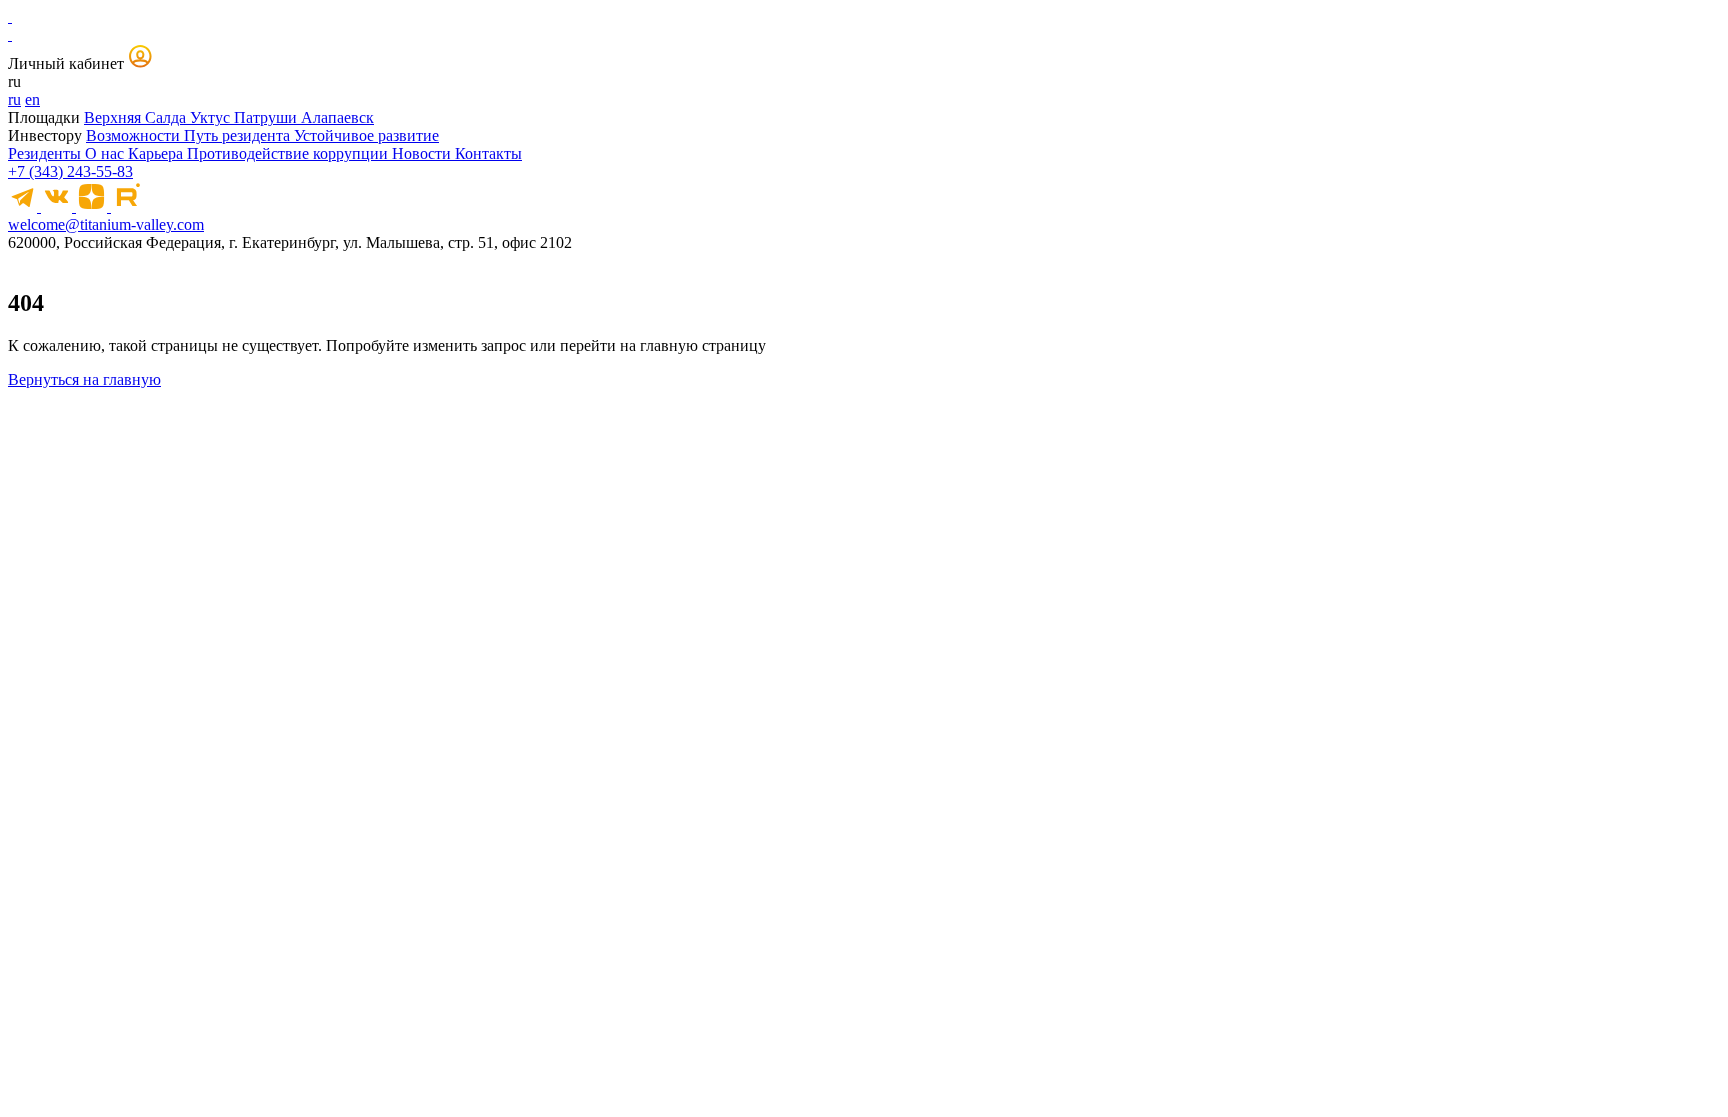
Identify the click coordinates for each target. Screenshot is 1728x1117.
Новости (423, 153)
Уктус (212, 117)
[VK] (58, 206)
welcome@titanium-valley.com (106, 224)
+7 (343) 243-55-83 (70, 171)
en (32, 99)
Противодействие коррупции (289, 153)
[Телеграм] (24, 206)
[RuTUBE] (126, 206)
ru (14, 99)
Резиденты (46, 153)
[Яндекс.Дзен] (93, 206)
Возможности (135, 135)
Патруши (267, 117)
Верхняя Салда (137, 117)
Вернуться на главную (84, 379)
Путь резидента (239, 135)
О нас (106, 153)
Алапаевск (337, 117)
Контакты (488, 153)
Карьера (157, 153)
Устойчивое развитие (366, 135)
